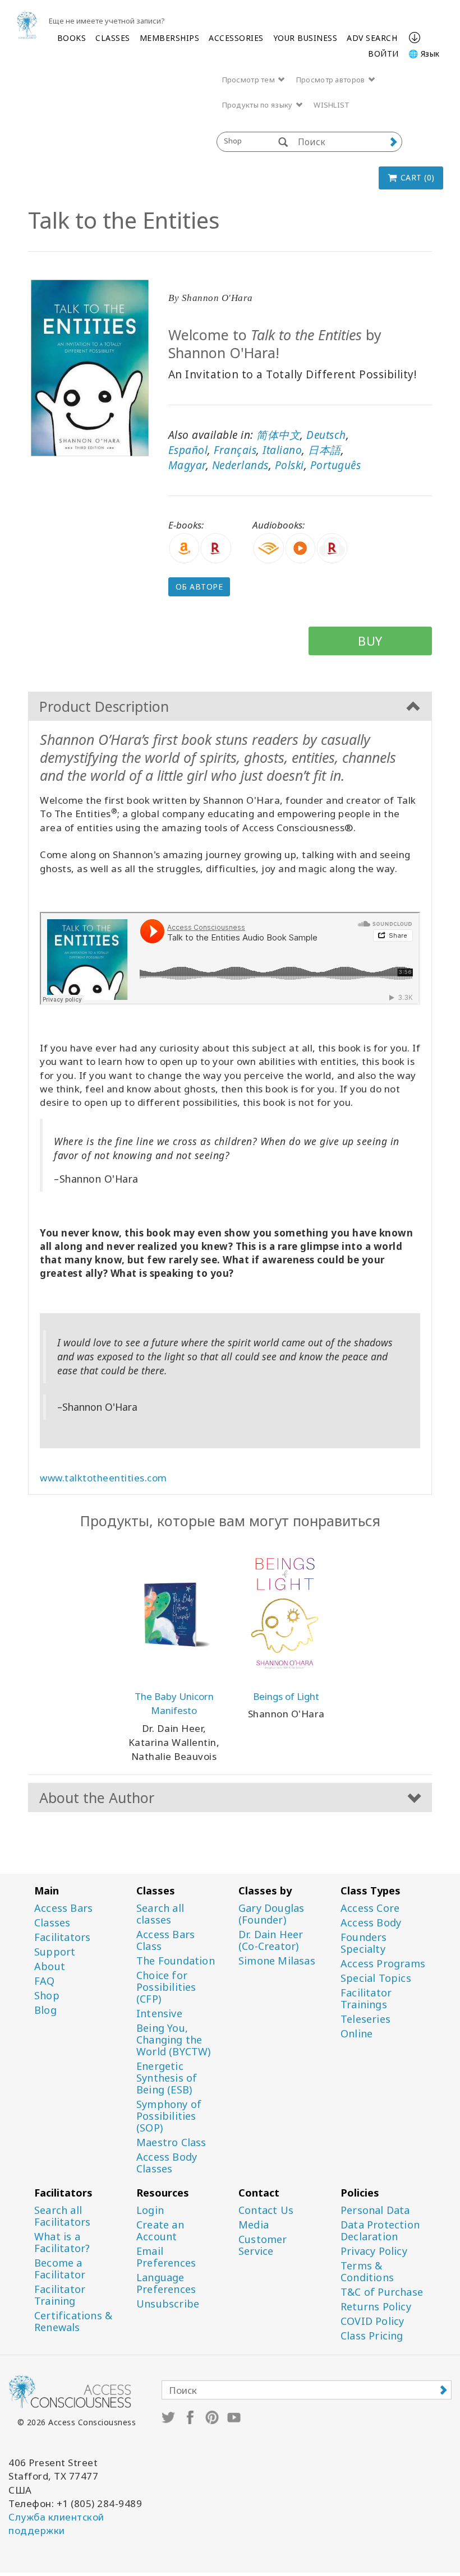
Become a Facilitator (60, 2269)
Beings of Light (286, 1696)
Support (55, 1952)
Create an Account (160, 2231)
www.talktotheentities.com (104, 1478)
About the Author (97, 1797)
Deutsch (326, 435)
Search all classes (160, 1914)
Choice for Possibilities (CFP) (166, 1987)
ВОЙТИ (383, 54)
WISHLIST (332, 105)
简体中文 (278, 435)
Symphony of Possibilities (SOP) (169, 2116)
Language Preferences (166, 2283)
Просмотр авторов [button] (332, 80)
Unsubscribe (168, 2304)
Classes (52, 1923)
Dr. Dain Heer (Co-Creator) (271, 1940)
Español (188, 450)
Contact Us (266, 2210)
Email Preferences (166, 2257)
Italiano (282, 450)
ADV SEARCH (372, 38)
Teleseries (365, 2019)
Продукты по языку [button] (258, 105)
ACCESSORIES (236, 38)
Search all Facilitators (62, 2216)
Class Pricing (372, 2336)
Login (150, 2210)
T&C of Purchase (382, 2292)
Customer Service (263, 2245)
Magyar (187, 465)
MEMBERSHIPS (170, 38)
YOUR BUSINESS (305, 38)
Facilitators (62, 1937)
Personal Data (375, 2210)
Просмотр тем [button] (250, 80)
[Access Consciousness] (27, 25)
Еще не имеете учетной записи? (107, 21)
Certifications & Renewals (73, 2322)
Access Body (371, 1923)
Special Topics (376, 1978)
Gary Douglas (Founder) (271, 1914)
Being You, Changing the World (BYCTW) (174, 2040)
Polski (289, 465)
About (50, 1966)
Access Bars (63, 1908)
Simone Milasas (277, 1961)
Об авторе (199, 587)
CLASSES (113, 38)
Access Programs (383, 1964)
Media (254, 2225)
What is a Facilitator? (62, 2243)
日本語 (325, 450)
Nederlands (240, 465)
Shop (47, 1996)
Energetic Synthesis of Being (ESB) (167, 2078)
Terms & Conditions (367, 2272)
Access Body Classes (167, 2163)
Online (357, 2034)
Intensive (159, 2014)
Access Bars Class (165, 1940)
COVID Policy (372, 2321)
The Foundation (176, 1961)
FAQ (45, 1981)
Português (336, 465)
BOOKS (72, 38)
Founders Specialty (364, 1943)
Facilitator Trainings (366, 1999)
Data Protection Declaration (380, 2231)
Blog (45, 2010)
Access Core (370, 1908)
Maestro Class (171, 2142)
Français (235, 450)
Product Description (104, 706)
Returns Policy (376, 2307)
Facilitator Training (60, 2295)
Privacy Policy (374, 2251)
